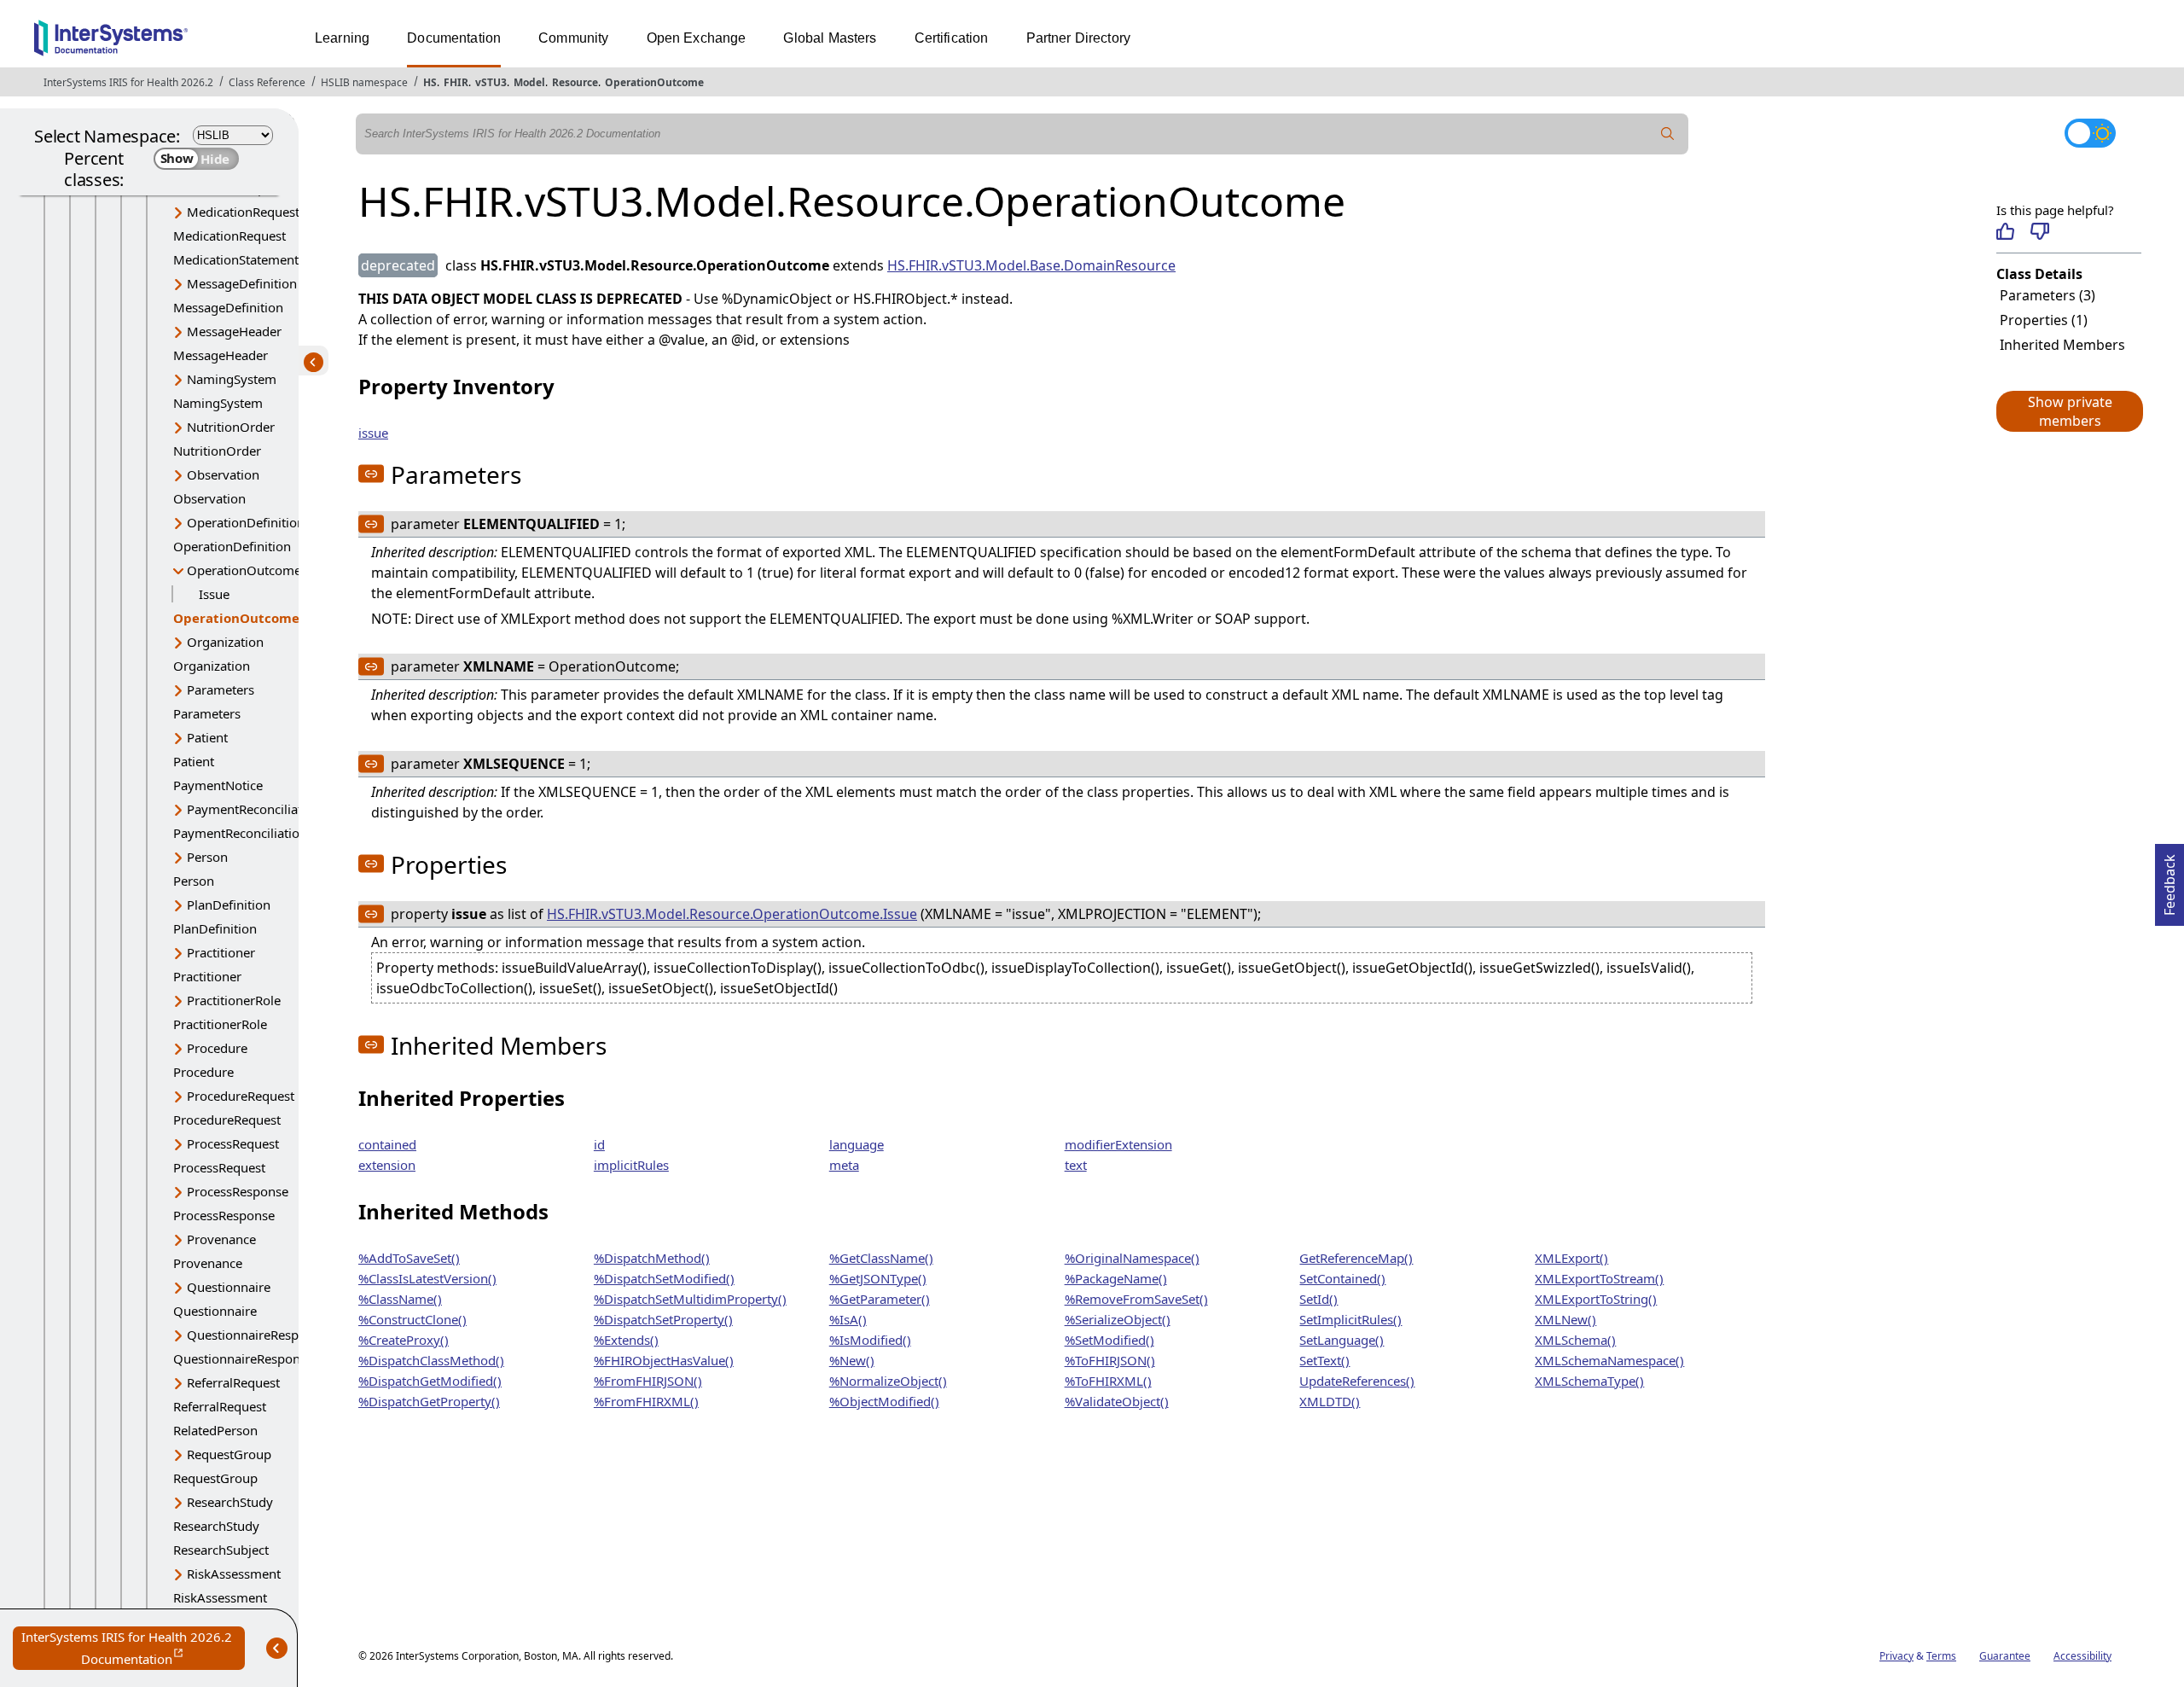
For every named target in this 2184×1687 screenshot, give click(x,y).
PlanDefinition (229, 905)
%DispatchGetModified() (430, 1381)
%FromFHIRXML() (646, 1401)
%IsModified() (870, 1340)
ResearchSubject (221, 1550)
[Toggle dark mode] (2090, 133)
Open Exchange (697, 38)
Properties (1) (2044, 320)
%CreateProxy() (404, 1340)
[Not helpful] (2039, 231)
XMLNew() (1565, 1319)
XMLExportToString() (1596, 1299)
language (857, 1144)
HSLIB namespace (364, 82)
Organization (225, 642)
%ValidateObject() (1117, 1401)
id (599, 1144)
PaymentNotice (218, 785)
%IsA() (848, 1319)
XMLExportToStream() (1599, 1278)
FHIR (456, 82)
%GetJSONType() (878, 1278)
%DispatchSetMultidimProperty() (690, 1299)
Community (573, 38)
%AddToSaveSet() (409, 1258)
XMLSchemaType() (1589, 1381)
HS (430, 82)
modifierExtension (1118, 1144)
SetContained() (1342, 1278)
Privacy (1896, 1656)
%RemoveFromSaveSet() (1136, 1299)
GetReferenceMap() (1356, 1258)
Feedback (2169, 880)
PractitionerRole (234, 1000)
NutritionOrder (231, 427)
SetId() (1319, 1299)
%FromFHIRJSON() (648, 1381)
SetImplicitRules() (1350, 1319)
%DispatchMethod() (652, 1258)
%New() (852, 1360)
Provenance (221, 1239)
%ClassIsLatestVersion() (427, 1278)
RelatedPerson (215, 1430)
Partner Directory (1079, 38)
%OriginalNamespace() (1132, 1258)
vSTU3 (491, 82)
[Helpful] (2005, 231)
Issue (214, 594)
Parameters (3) (2047, 295)
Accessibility (2082, 1656)
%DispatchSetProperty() (663, 1319)
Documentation (454, 38)
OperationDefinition (246, 522)
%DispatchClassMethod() (431, 1360)
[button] (2069, 411)
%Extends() (626, 1340)
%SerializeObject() (1118, 1319)
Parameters (221, 689)
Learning (342, 38)
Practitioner (221, 952)
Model (529, 82)
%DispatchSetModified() (664, 1278)
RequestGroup (229, 1454)
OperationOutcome (654, 82)
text (1076, 1165)
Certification (952, 38)
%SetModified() (1109, 1340)
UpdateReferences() (1357, 1381)
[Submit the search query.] (1668, 134)
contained (387, 1144)
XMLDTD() (1330, 1401)
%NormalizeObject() (888, 1381)
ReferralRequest (233, 1382)
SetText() (1324, 1360)
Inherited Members (2062, 345)
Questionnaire (229, 1287)
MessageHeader (234, 331)
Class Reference (267, 82)
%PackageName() (1116, 1278)
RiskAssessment (234, 1574)
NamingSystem (232, 379)
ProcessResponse (238, 1191)
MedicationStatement (236, 259)
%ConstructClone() (412, 1319)
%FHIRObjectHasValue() (664, 1360)
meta (844, 1165)
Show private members (2070, 411)
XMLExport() (1571, 1258)
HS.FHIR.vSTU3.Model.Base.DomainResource (1031, 265)
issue (373, 433)
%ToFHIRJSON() (1110, 1360)
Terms (1941, 1656)
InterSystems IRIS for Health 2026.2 (128, 82)
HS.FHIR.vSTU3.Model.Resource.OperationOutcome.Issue (732, 914)
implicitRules (631, 1165)
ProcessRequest (233, 1143)
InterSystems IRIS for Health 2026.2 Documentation (133, 1649)
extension (387, 1165)
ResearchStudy (230, 1502)
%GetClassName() (881, 1258)
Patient (207, 737)
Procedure (217, 1048)
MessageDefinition (242, 283)
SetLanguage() (1342, 1340)
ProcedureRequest (241, 1096)
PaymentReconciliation (254, 809)
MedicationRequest (243, 212)
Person (207, 857)
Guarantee (2005, 1656)
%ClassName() (400, 1299)
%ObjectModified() (884, 1401)
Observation (223, 474)
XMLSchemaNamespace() (1609, 1360)
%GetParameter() (880, 1299)
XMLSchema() (1575, 1340)
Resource (575, 82)
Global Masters (830, 38)
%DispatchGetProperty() (429, 1401)
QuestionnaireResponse (257, 1335)
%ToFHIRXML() (1108, 1381)
